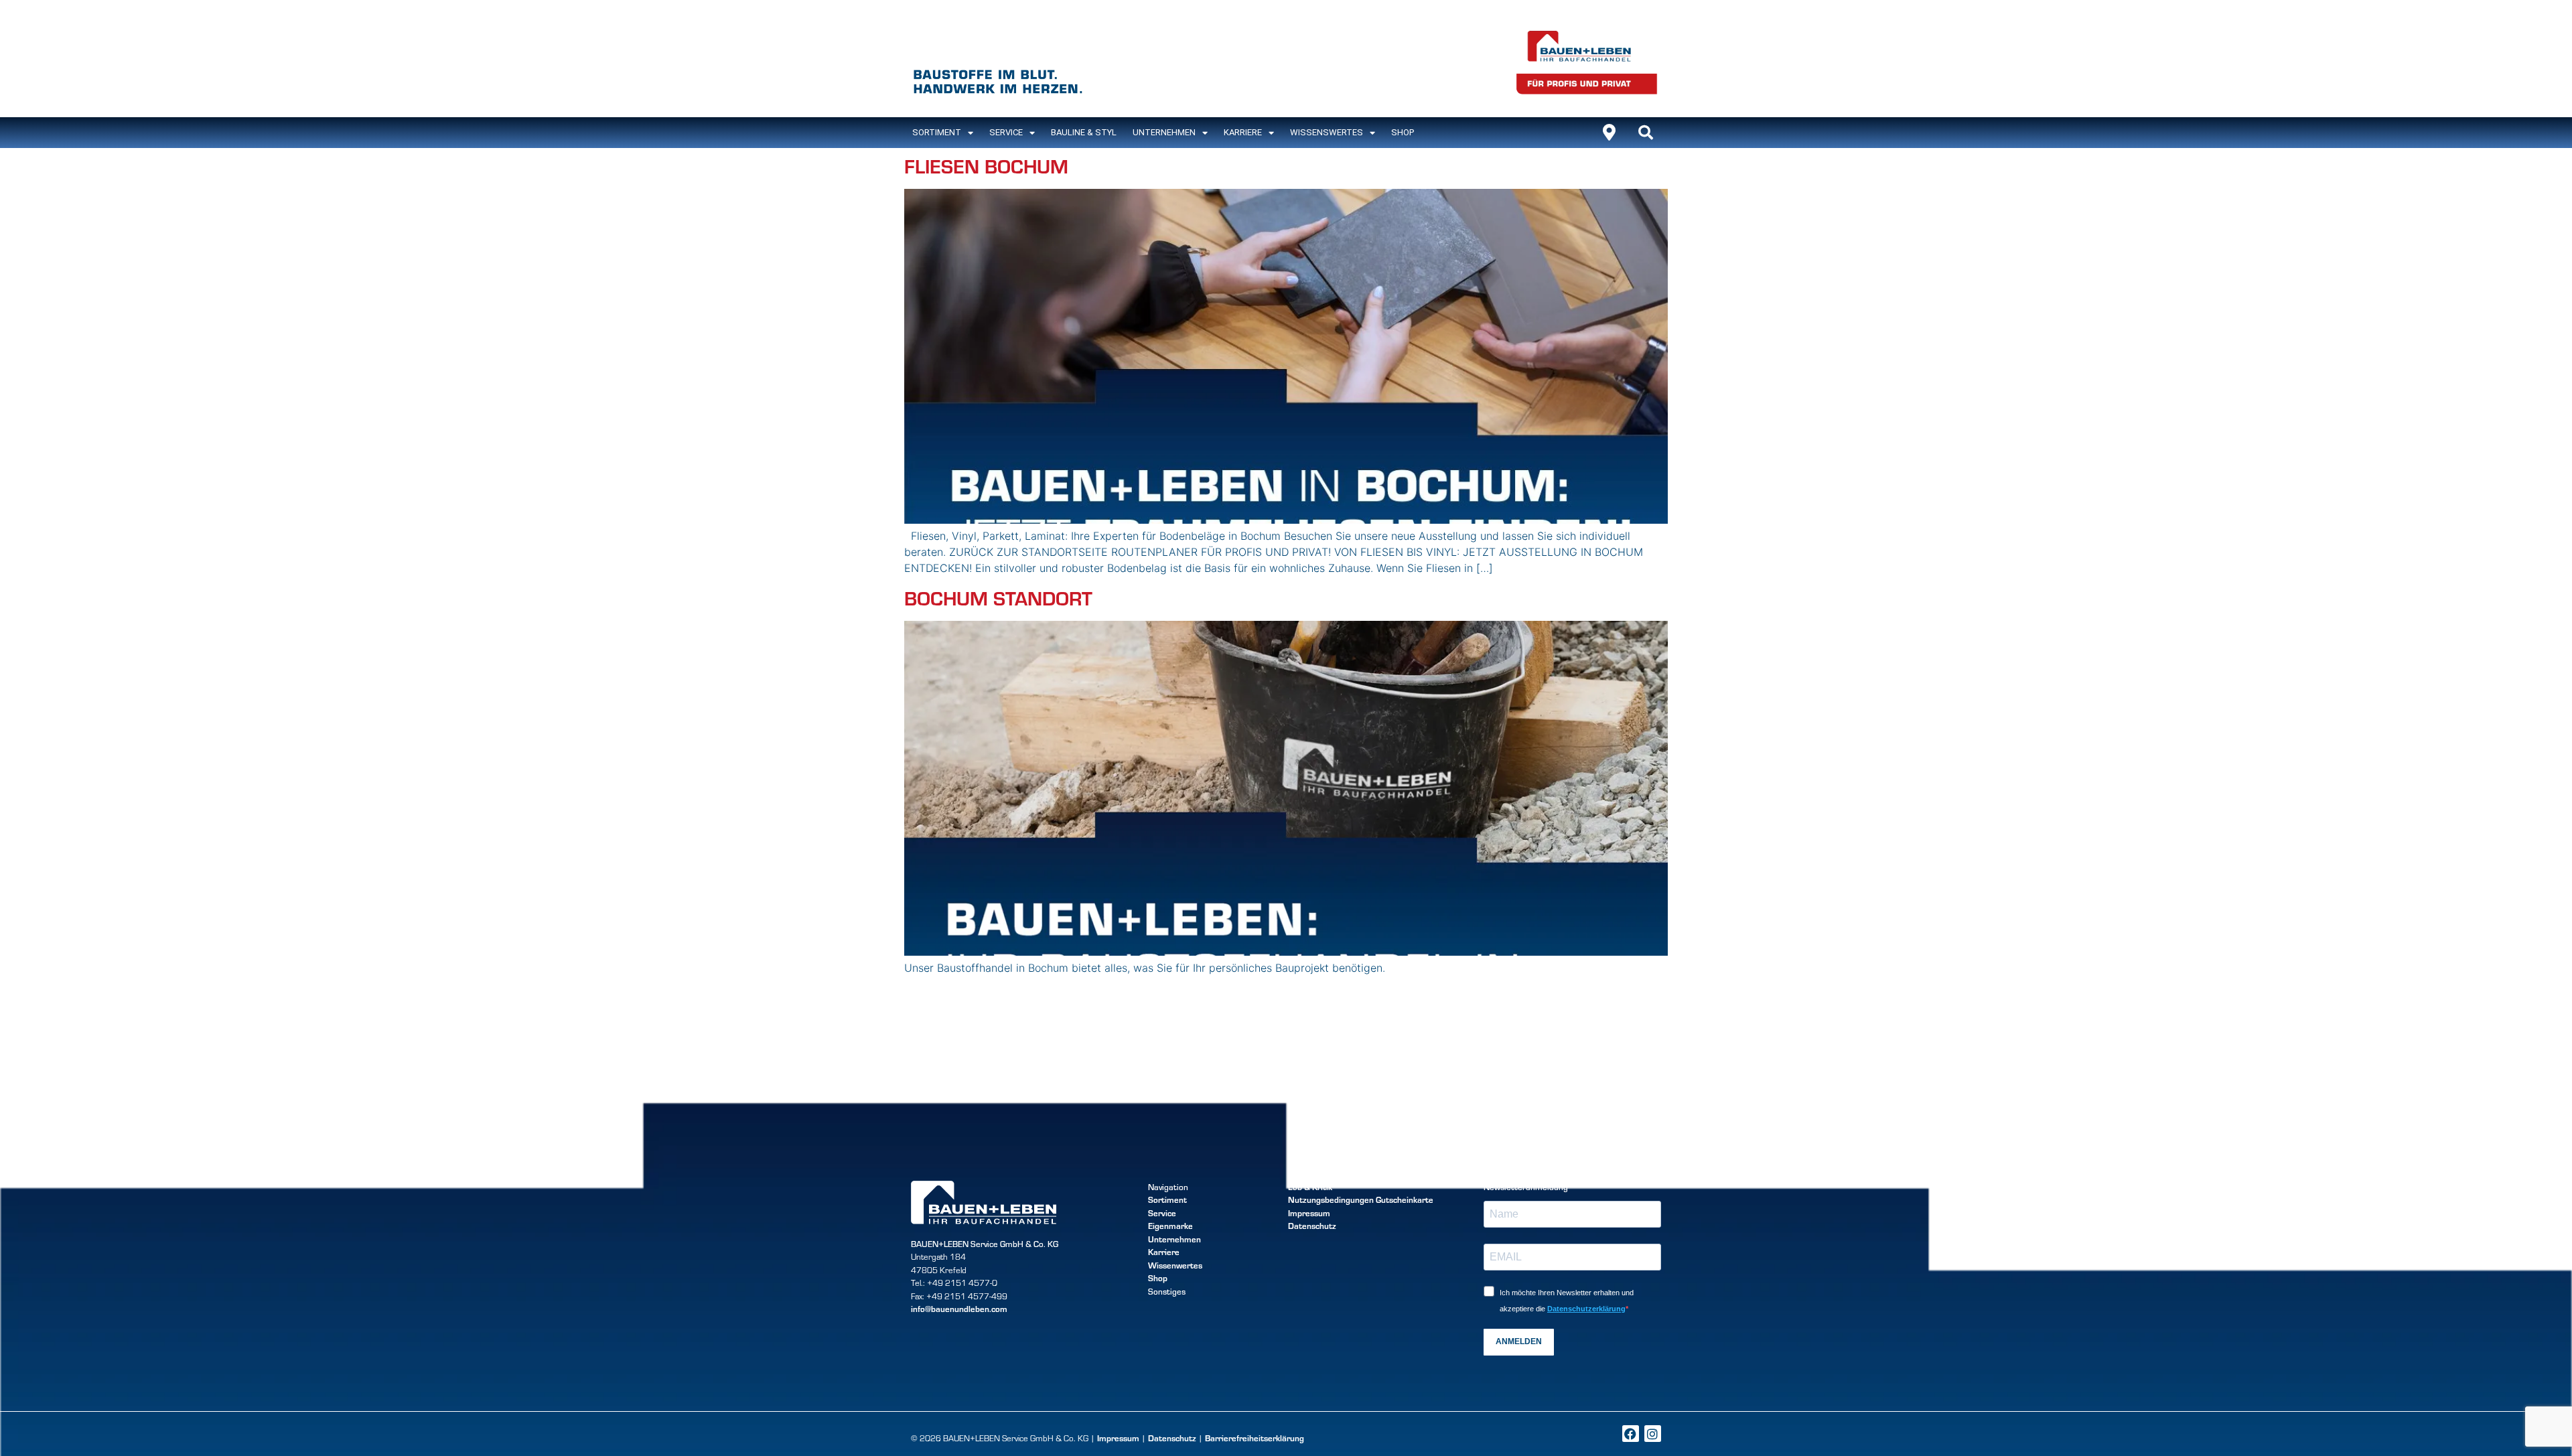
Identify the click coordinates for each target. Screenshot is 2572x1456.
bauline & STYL (1084, 132)
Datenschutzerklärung (1586, 1309)
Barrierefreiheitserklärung (1255, 1438)
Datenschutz (1312, 1226)
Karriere (1243, 132)
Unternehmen (1164, 132)
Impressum (1309, 1213)
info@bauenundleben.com (959, 1309)
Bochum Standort (998, 597)
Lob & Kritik (1310, 1187)
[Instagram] (1653, 1434)
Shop (1403, 132)
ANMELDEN (1519, 1341)
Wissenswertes (1327, 132)
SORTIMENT (937, 132)
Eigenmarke (1170, 1226)
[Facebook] (1631, 1434)
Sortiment (1167, 1199)
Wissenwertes (1175, 1265)
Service (1006, 132)
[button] (1646, 133)
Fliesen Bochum (986, 165)
